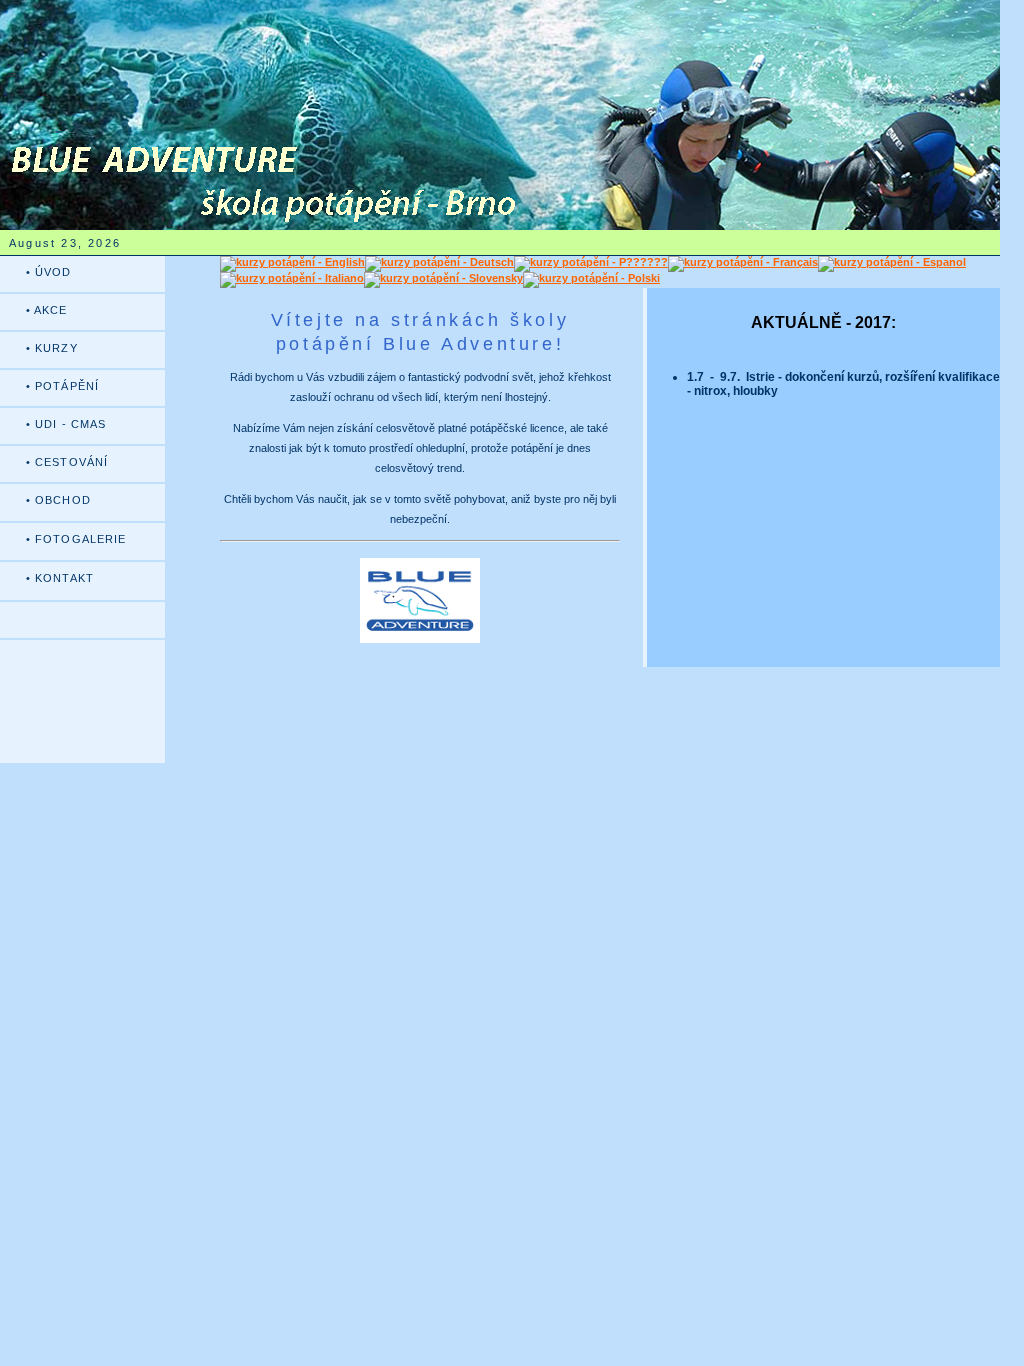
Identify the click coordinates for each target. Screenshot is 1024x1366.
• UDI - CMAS (66, 424)
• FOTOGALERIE (76, 539)
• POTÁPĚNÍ (62, 386)
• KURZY (52, 348)
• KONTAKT (60, 578)
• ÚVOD (49, 272)
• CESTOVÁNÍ (67, 462)
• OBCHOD (58, 500)
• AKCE (47, 310)
